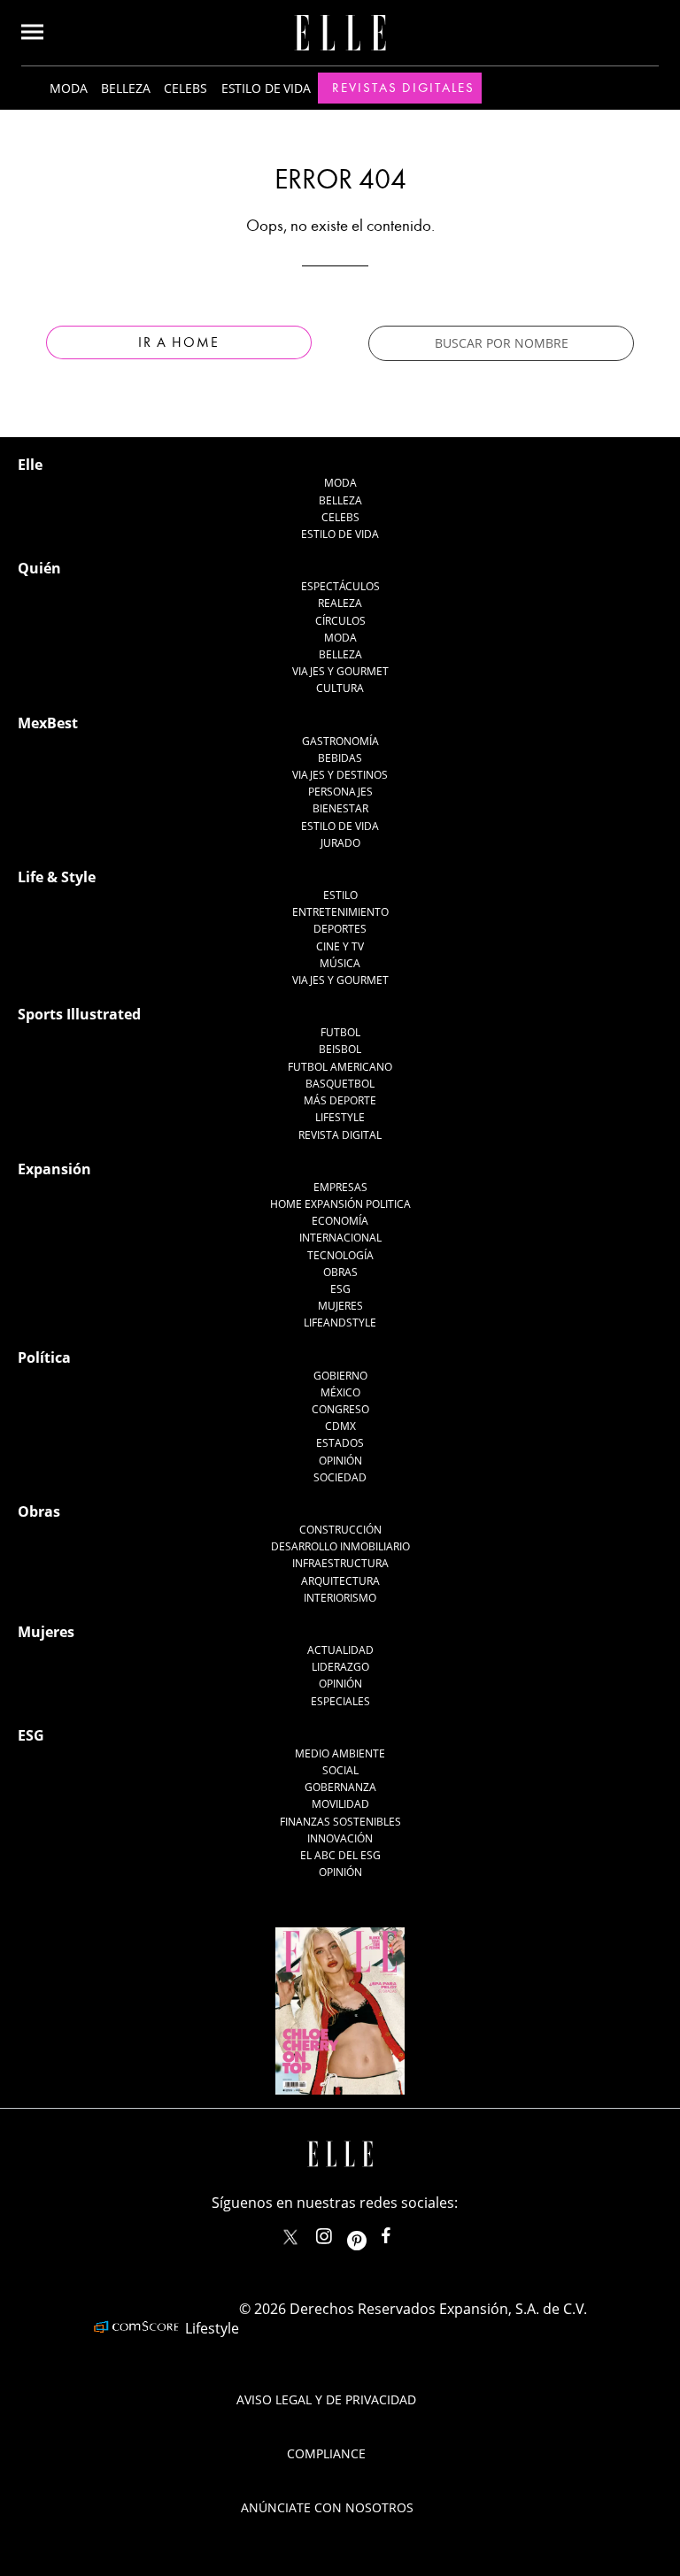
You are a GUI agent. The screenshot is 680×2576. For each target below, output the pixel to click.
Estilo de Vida (340, 826)
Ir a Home (179, 342)
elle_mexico (339, 2232)
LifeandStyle (340, 1323)
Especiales (340, 1701)
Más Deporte (340, 1100)
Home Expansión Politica (340, 1204)
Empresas (340, 1187)
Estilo (340, 895)
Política (44, 1357)
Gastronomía (340, 741)
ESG (340, 1289)
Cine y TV (340, 946)
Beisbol (340, 1049)
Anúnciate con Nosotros (327, 2507)
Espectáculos (340, 586)
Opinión (340, 1461)
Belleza (125, 88)
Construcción (340, 1530)
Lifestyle (340, 1117)
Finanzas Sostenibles (340, 1822)
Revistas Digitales (403, 88)
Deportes (340, 929)
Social (340, 1770)
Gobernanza (340, 1787)
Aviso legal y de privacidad (326, 2399)
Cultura (340, 688)
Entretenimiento (340, 912)
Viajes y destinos (340, 775)
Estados (340, 1443)
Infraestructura (340, 1563)
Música (340, 963)
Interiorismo (340, 1598)
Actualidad (340, 1650)
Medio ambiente (340, 1753)
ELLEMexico (290, 2237)
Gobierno (340, 1376)
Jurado (340, 843)
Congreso (340, 1409)
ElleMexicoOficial (401, 2232)
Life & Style (57, 877)
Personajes (340, 792)
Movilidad (340, 1804)
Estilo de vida (266, 88)
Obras (340, 1272)
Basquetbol (340, 1084)
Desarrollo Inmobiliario (340, 1546)
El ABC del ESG (340, 1855)
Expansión (54, 1169)
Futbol (340, 1032)
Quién (39, 568)
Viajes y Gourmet (340, 671)
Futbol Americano (340, 1067)
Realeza (340, 603)
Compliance (326, 2453)
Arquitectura (340, 1581)
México (340, 1392)
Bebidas (340, 758)
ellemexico (372, 2232)
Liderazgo (340, 1667)
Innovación (340, 1838)
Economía (340, 1221)
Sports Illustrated (79, 1014)
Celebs (185, 88)
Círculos (340, 621)
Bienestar (340, 808)
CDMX (340, 1426)
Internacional (340, 1238)
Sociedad (340, 1477)
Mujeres (340, 1306)
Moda (68, 88)
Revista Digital (340, 1135)
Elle (30, 465)
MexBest (48, 723)
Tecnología (340, 1255)
